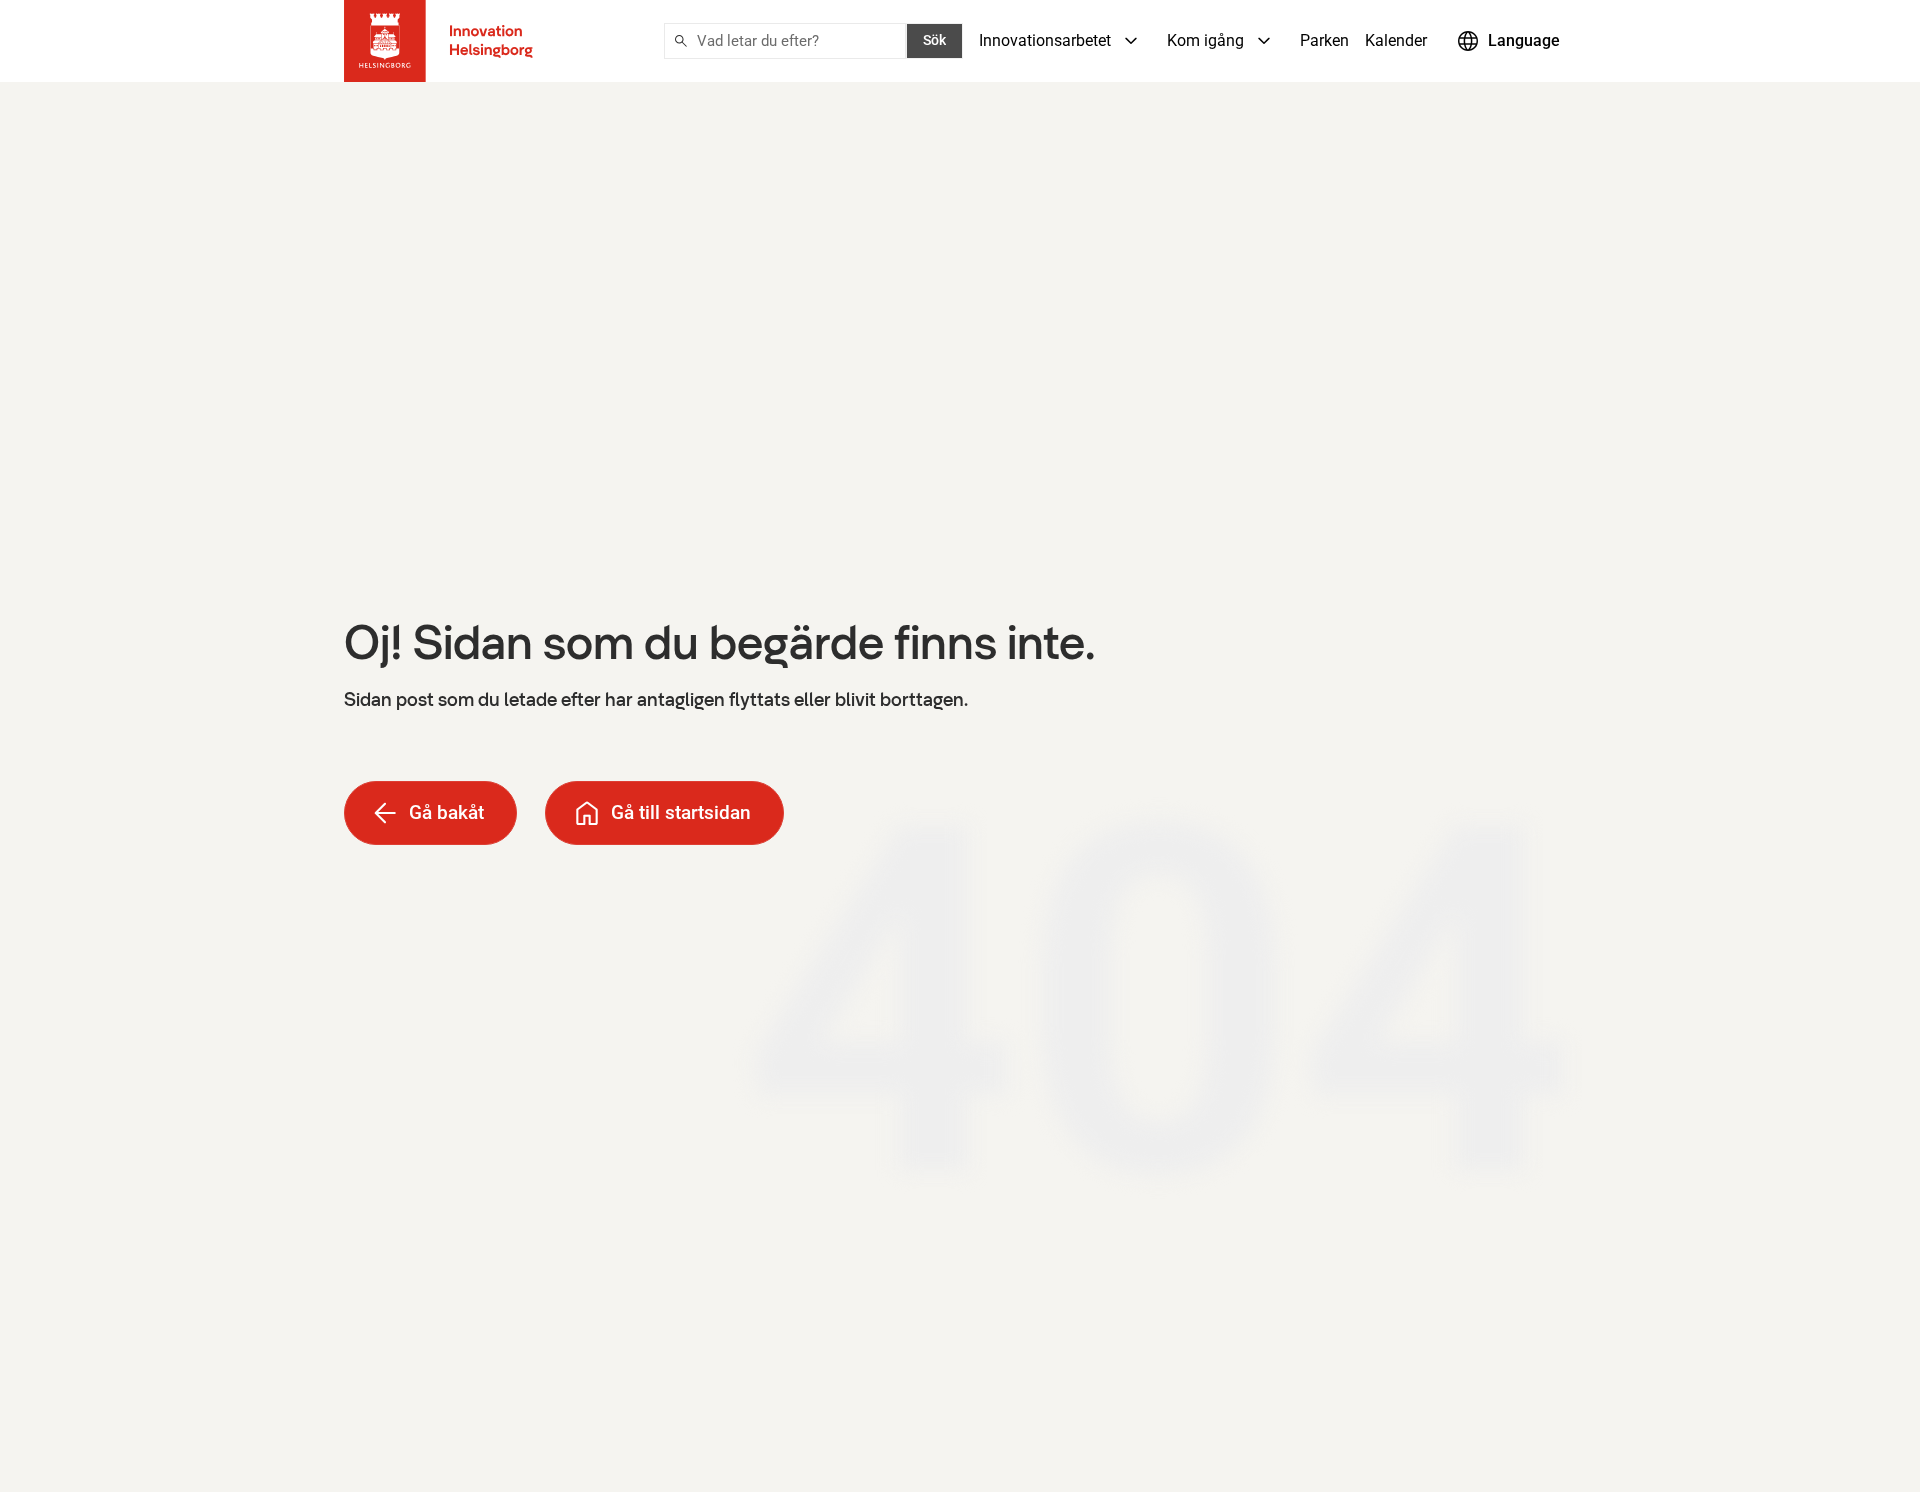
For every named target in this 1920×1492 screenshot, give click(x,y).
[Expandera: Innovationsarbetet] (1131, 41)
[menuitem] (1065, 41)
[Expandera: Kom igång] (1264, 41)
